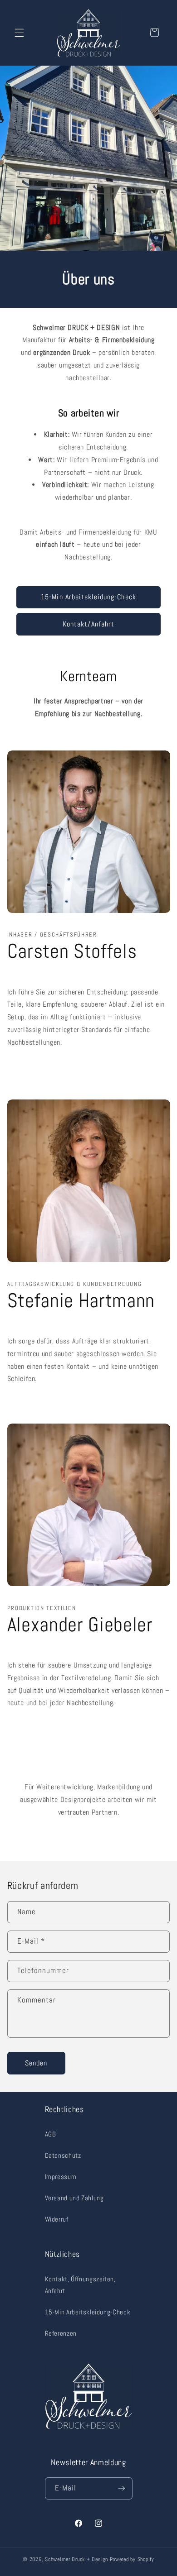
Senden (36, 2063)
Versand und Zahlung (74, 2198)
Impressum (61, 2177)
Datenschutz (63, 2155)
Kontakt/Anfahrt (88, 624)
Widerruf (57, 2219)
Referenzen (61, 2333)
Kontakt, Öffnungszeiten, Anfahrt (80, 2285)
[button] (19, 33)
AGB (51, 2134)
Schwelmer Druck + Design (76, 2559)
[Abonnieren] (121, 2488)
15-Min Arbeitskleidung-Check (88, 597)
